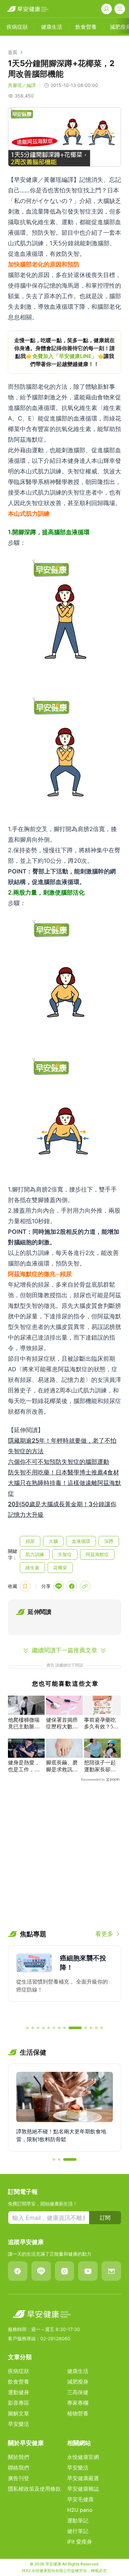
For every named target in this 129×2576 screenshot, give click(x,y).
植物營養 (78, 2413)
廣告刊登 (19, 2478)
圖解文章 (19, 2413)
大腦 (53, 1541)
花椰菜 (60, 1568)
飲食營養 (19, 2382)
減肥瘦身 (78, 2382)
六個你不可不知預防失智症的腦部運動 (59, 1462)
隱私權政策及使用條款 (34, 2489)
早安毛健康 (80, 2499)
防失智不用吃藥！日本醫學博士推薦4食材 (64, 1472)
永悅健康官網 (83, 2457)
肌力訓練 (35, 1554)
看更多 (104, 1934)
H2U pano (80, 2510)
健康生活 (78, 2371)
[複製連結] (85, 1586)
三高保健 (78, 2392)
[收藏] (25, 1586)
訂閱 (105, 2218)
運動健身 (19, 2392)
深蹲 (109, 1541)
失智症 (65, 1554)
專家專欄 (78, 2403)
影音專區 (19, 2403)
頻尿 (30, 1541)
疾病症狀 (19, 2371)
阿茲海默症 (97, 1554)
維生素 (32, 1568)
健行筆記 (78, 2531)
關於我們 (19, 2457)
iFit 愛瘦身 (80, 2542)
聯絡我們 (19, 2468)
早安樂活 (19, 2424)
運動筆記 (78, 2520)
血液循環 (81, 1541)
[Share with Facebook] (72, 1586)
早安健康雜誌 (83, 2489)
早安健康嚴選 (83, 2478)
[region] (64, 352)
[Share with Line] (59, 1586)
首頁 (13, 52)
